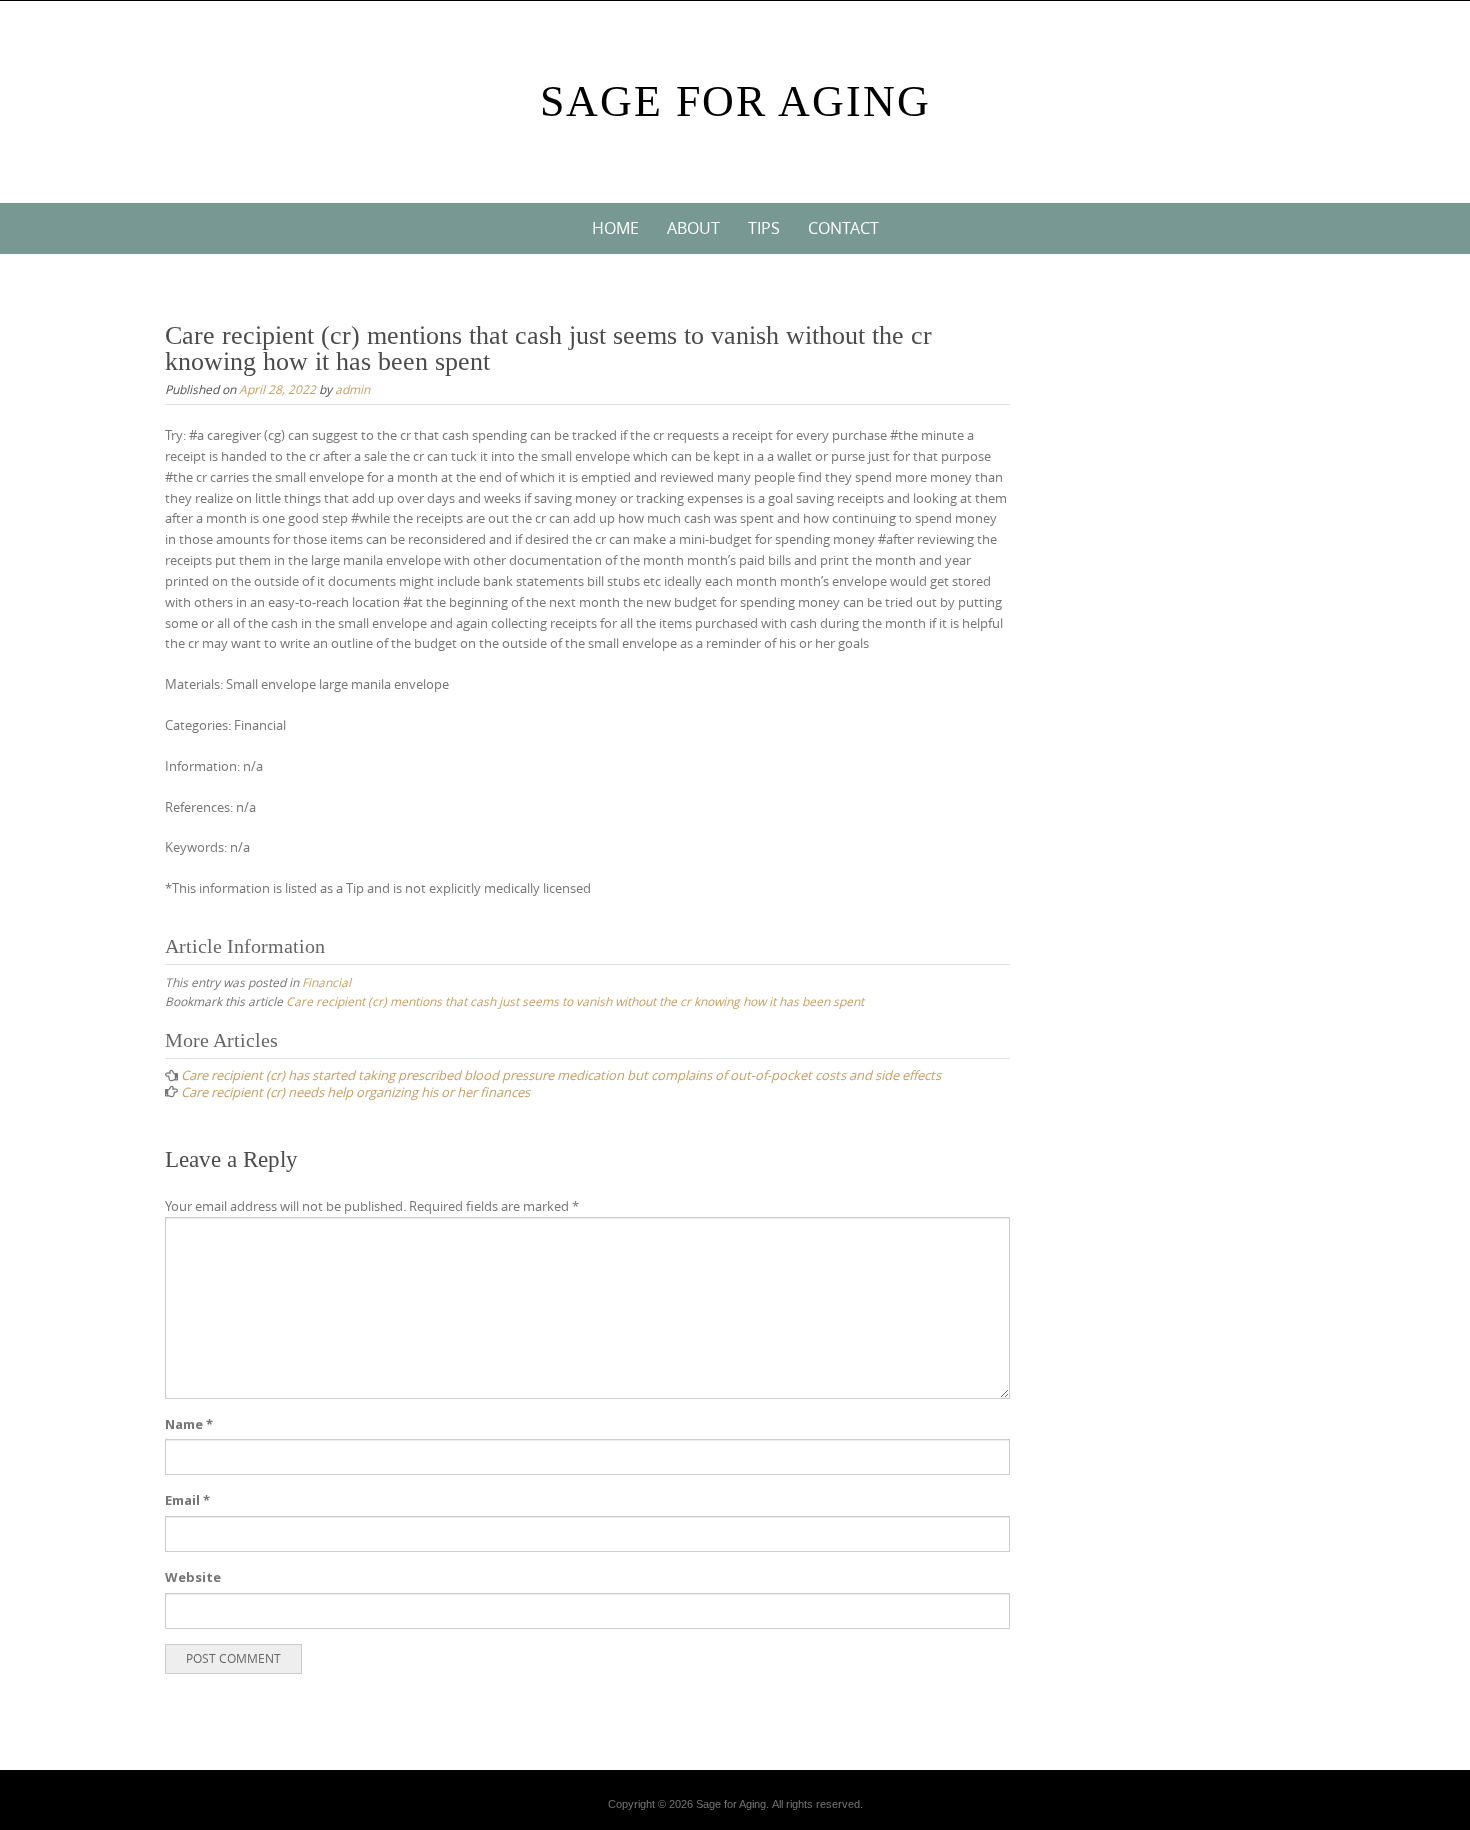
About (693, 228)
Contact (843, 228)
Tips (764, 228)
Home (615, 228)
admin (352, 389)
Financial (326, 982)
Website (193, 1577)
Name (189, 1424)
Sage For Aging (735, 101)
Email (187, 1500)
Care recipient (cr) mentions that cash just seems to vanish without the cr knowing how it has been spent (575, 1001)
